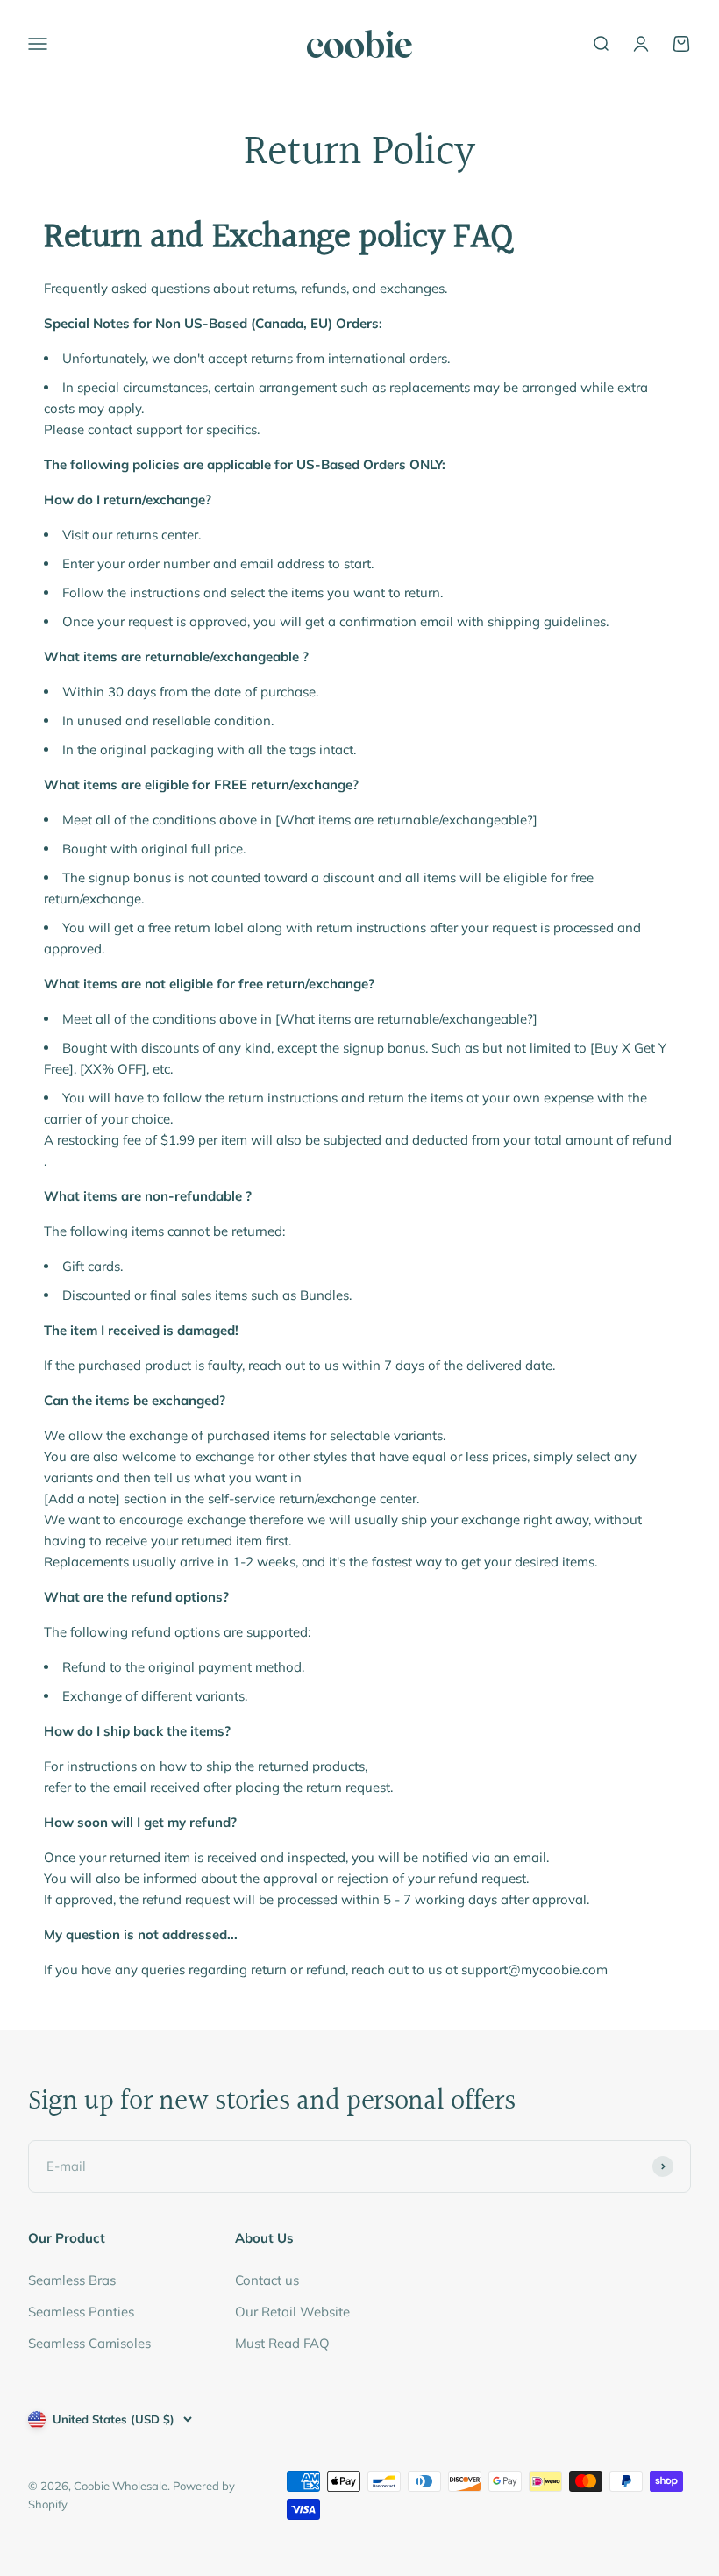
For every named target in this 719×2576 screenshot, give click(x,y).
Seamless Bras (72, 2280)
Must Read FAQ (282, 2343)
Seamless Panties (81, 2312)
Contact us (267, 2280)
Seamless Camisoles (89, 2343)
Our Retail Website (292, 2312)
